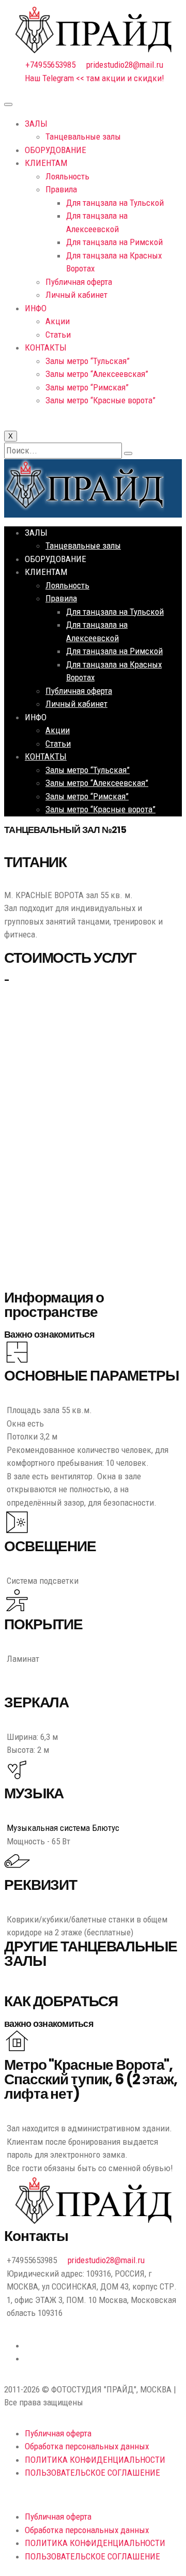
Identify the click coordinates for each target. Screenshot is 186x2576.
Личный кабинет (76, 295)
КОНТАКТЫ (46, 347)
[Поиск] (128, 453)
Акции (58, 321)
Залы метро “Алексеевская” (97, 374)
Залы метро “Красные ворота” (100, 400)
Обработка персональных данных (87, 2446)
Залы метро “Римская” (87, 387)
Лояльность (67, 176)
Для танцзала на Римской (114, 242)
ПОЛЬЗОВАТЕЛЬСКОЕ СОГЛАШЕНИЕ (92, 2473)
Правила (61, 189)
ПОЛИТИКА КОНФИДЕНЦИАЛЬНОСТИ (95, 2460)
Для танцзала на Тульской (115, 203)
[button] (93, 2495)
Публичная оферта (79, 282)
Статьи (58, 335)
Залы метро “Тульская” (88, 361)
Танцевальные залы (83, 137)
